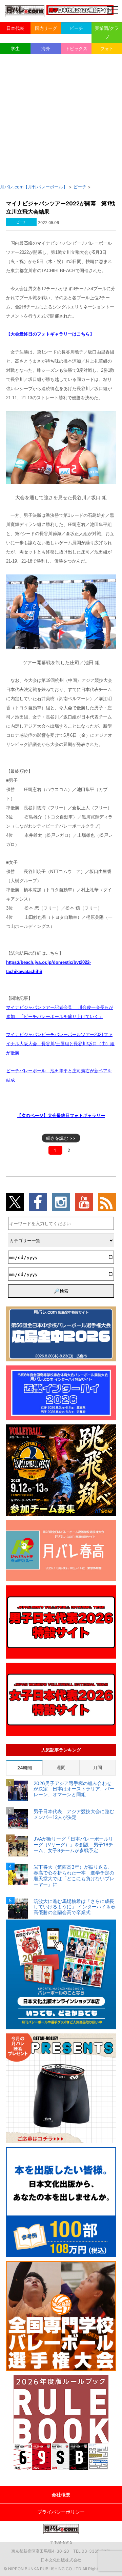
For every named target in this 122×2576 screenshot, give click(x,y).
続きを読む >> (61, 1138)
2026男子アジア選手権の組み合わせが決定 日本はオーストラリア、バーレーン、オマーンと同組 (74, 1789)
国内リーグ (46, 28)
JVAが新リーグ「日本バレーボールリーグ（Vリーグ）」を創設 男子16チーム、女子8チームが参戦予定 (73, 1845)
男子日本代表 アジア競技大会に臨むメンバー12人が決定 (74, 1814)
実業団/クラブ (107, 33)
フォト (107, 48)
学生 (15, 48)
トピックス (76, 48)
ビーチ (76, 28)
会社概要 (61, 2494)
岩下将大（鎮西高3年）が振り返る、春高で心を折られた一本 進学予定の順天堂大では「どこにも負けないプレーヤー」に (74, 1875)
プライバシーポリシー (61, 2512)
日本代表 (15, 28)
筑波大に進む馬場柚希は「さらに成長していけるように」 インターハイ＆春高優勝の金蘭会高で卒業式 (75, 1907)
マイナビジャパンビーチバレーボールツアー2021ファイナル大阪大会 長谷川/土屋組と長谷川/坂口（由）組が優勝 (60, 1044)
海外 (46, 48)
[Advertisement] (61, 119)
